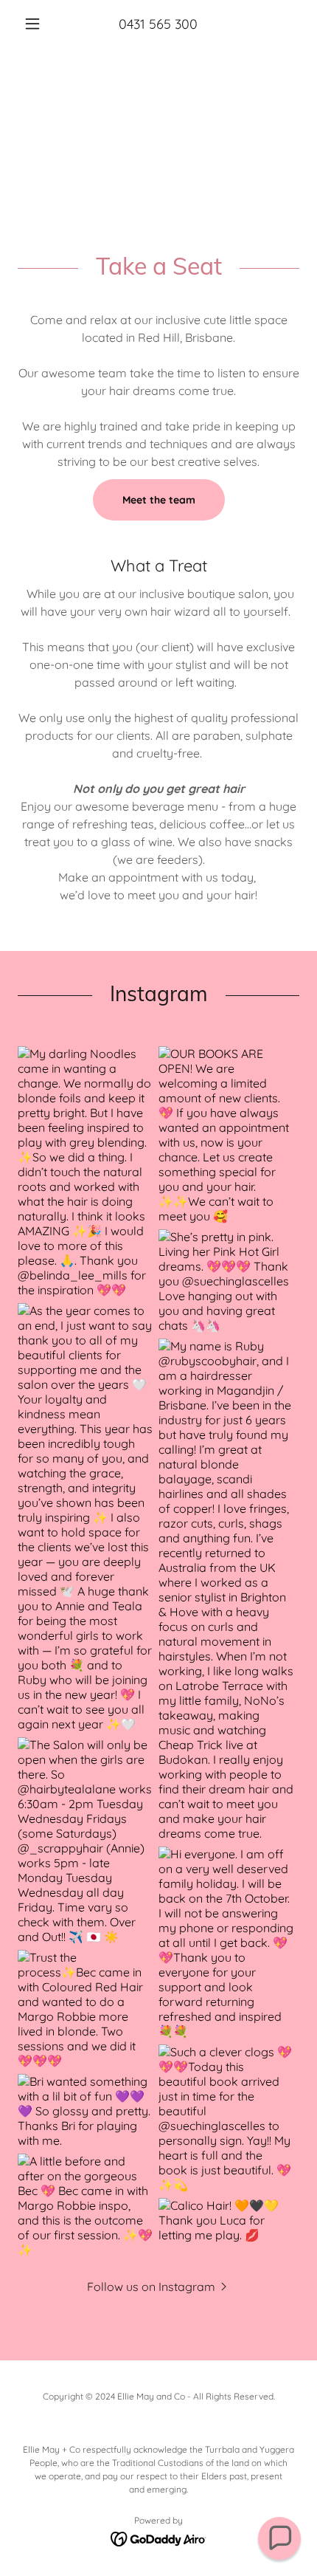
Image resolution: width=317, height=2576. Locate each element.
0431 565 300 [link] (158, 24)
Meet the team (159, 500)
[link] (159, 2538)
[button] (39, 24)
